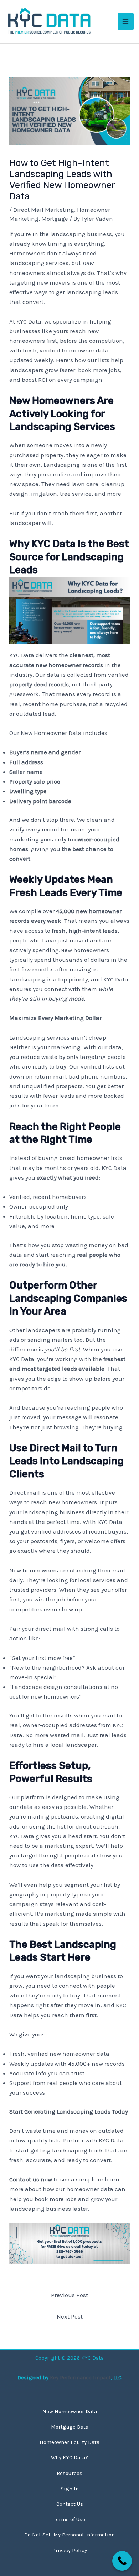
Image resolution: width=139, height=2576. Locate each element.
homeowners (27, 273)
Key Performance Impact (80, 2377)
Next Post (70, 2316)
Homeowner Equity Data (69, 2442)
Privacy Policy (70, 2550)
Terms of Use (69, 2519)
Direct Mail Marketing (44, 210)
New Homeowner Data (70, 2411)
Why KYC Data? (69, 2457)
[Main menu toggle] (126, 21)
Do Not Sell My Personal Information (69, 2535)
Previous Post (69, 2295)
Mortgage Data (70, 2427)
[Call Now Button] (122, 2561)
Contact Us (70, 2504)
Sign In (70, 2489)
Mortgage (55, 219)
